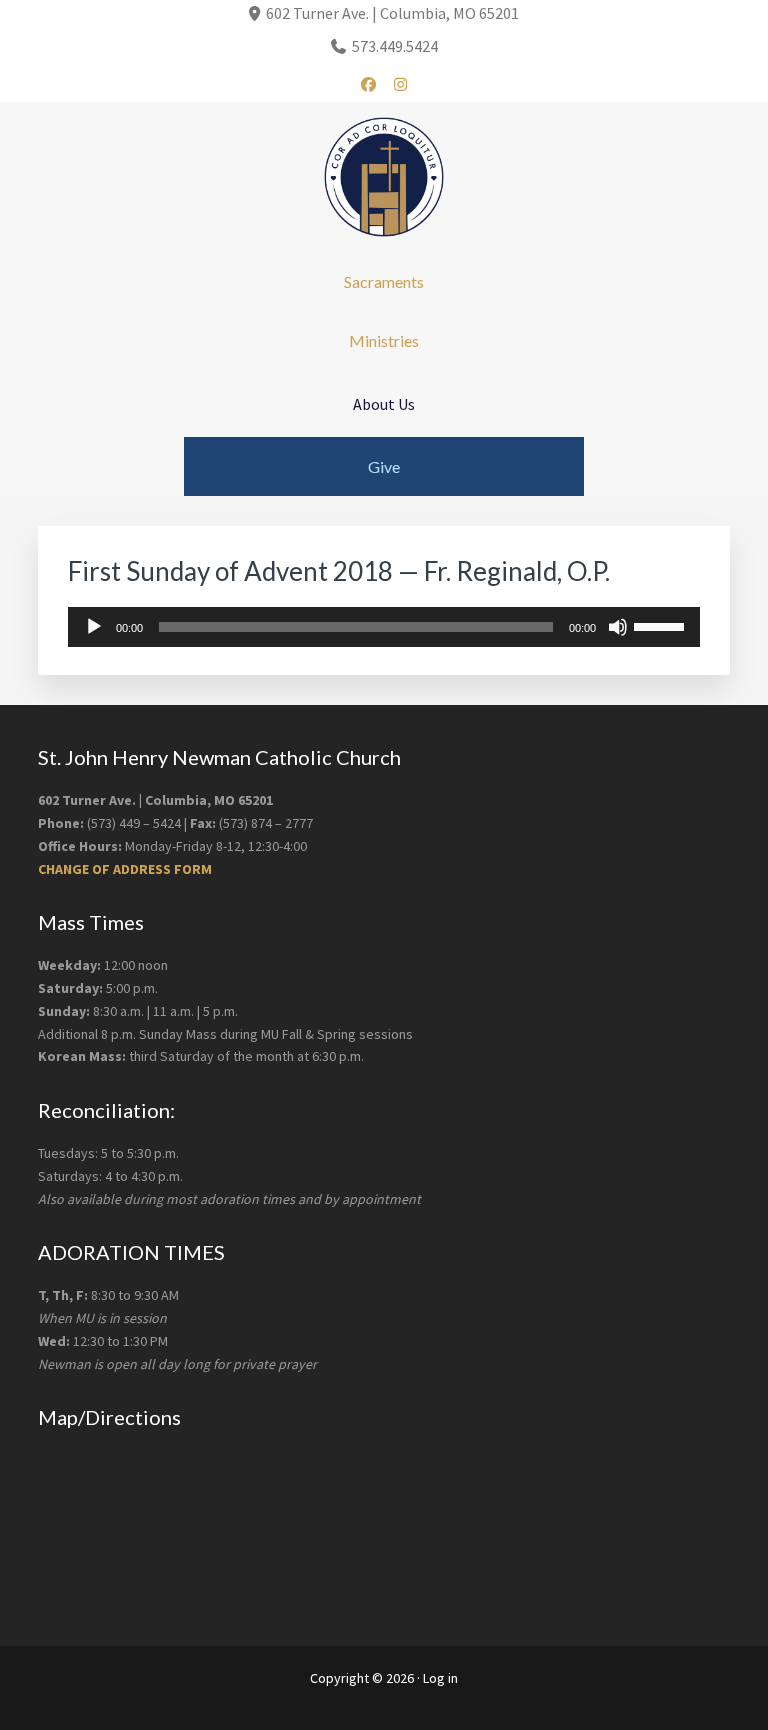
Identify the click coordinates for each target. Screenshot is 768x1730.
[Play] (94, 627)
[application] (383, 627)
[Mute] (618, 627)
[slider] (662, 625)
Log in (440, 1678)
